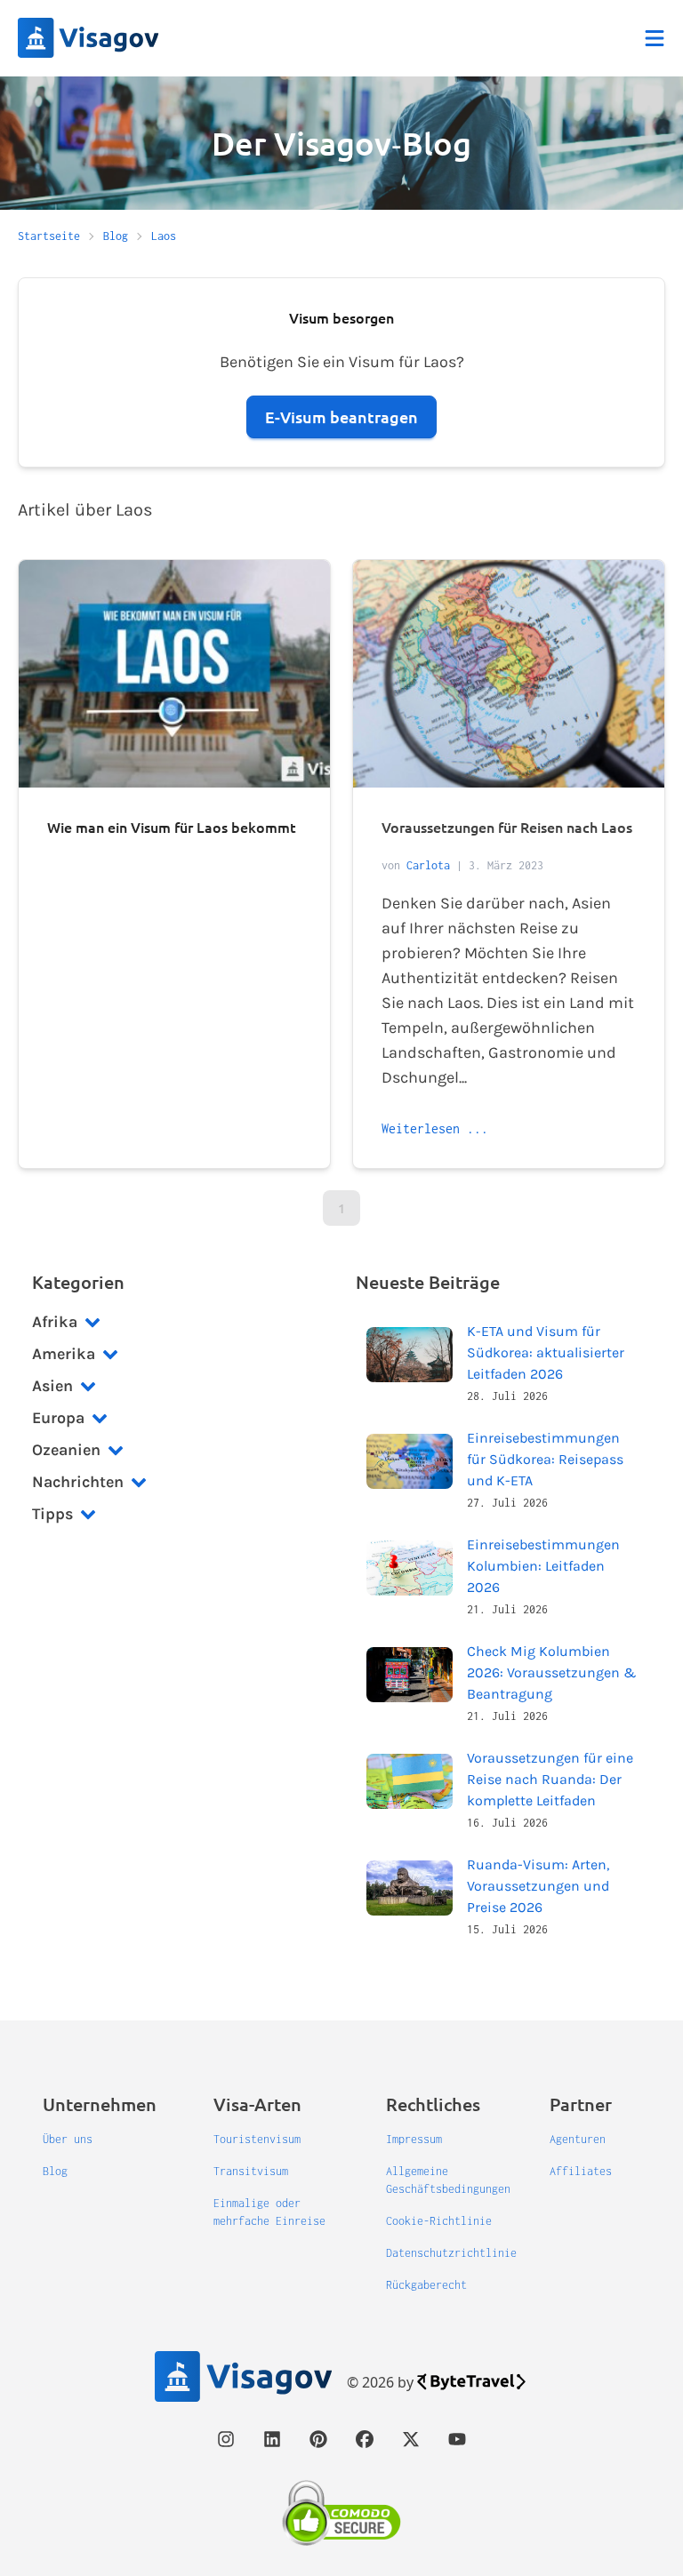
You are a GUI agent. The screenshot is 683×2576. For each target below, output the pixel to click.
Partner (581, 2104)
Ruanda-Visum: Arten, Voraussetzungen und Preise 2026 (538, 1886)
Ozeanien (66, 1450)
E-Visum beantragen (341, 416)
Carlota (428, 865)
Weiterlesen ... (435, 1128)
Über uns (68, 2139)
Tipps (52, 1514)
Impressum (414, 2139)
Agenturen (578, 2139)
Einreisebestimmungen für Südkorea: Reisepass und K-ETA (545, 1459)
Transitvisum (251, 2171)
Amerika (64, 1354)
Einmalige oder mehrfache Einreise (269, 2212)
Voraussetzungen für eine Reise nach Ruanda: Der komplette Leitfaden (550, 1779)
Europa (58, 1418)
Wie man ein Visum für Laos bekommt (172, 827)
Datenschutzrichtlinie (451, 2253)
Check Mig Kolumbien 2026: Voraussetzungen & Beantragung (552, 1672)
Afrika (55, 1322)
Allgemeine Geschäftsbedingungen (448, 2180)
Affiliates (581, 2171)
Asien (52, 1386)
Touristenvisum (257, 2139)
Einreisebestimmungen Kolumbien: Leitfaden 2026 (543, 1566)
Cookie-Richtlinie (439, 2221)
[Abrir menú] (655, 38)
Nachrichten (78, 1482)
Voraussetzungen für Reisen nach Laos (507, 827)
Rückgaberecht (426, 2285)
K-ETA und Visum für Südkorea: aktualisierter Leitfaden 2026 (546, 1352)
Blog (55, 2171)
